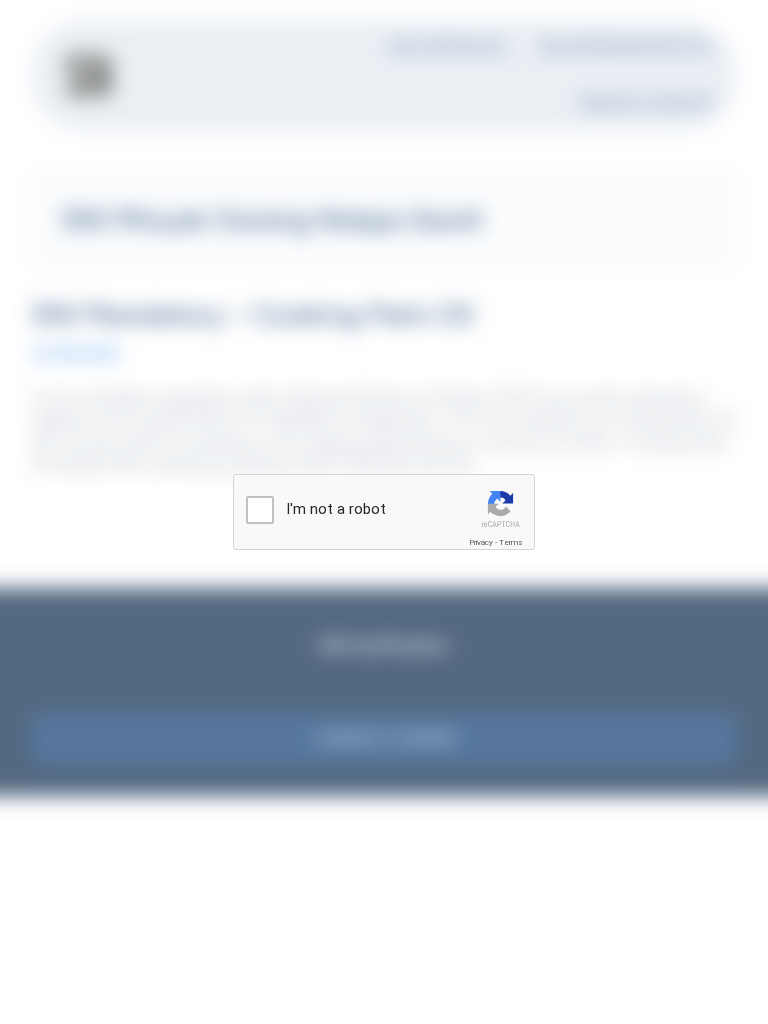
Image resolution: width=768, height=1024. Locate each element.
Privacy (481, 542)
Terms (511, 542)
